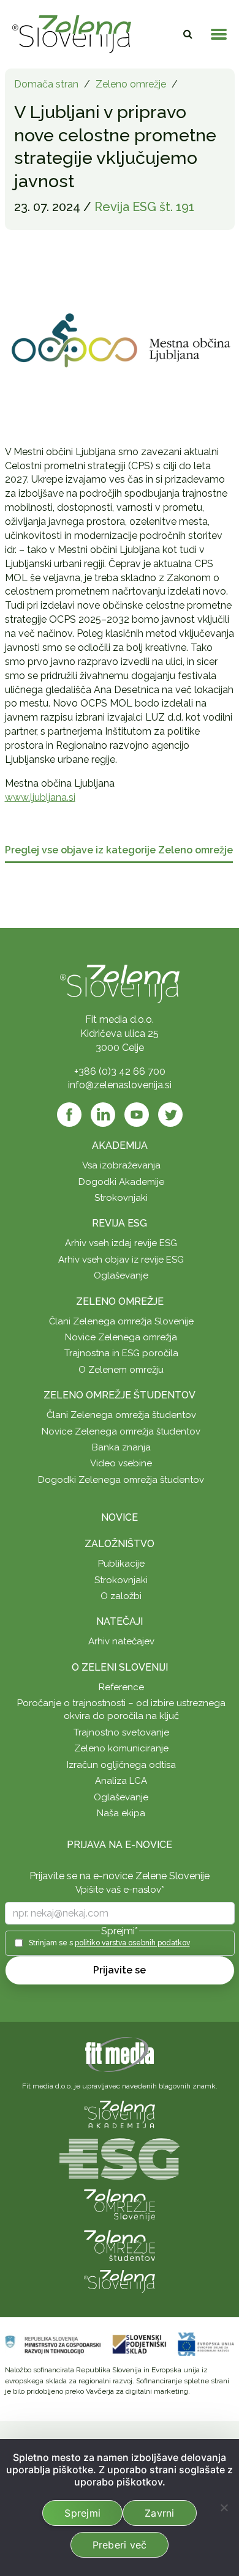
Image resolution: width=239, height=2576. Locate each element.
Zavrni (160, 2513)
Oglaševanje (121, 1275)
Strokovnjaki (121, 1198)
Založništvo (120, 1544)
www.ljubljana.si (40, 797)
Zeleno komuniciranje (121, 1748)
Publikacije (121, 1564)
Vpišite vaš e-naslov (120, 1890)
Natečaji (120, 1621)
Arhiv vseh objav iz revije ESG (121, 1260)
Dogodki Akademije (121, 1182)
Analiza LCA (121, 1781)
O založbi (121, 1596)
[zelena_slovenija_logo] (120, 2281)
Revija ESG (120, 1223)
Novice (120, 1517)
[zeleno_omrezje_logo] (120, 2204)
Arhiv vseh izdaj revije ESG (121, 1243)
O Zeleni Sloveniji (120, 1667)
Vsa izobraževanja (121, 1165)
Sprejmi (82, 2513)
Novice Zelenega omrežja (121, 1337)
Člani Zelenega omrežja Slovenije (121, 1321)
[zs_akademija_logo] (120, 2114)
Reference (121, 1687)
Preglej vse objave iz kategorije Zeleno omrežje (119, 851)
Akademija (120, 1145)
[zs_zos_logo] (120, 2245)
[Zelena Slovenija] (72, 34)
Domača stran (46, 84)
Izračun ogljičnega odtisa (121, 1765)
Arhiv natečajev (121, 1641)
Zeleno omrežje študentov (120, 1395)
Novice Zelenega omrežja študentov (121, 1431)
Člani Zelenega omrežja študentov (121, 1415)
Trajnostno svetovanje (121, 1732)
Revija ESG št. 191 (144, 207)
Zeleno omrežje (131, 84)
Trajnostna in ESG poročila (121, 1353)
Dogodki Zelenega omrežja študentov (121, 1480)
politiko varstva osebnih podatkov (132, 1943)
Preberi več (120, 2545)
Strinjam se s (109, 1943)
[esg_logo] (120, 2158)
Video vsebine (121, 1463)
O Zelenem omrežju (121, 1370)
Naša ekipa (121, 1813)
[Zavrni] (224, 2507)
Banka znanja (121, 1447)
